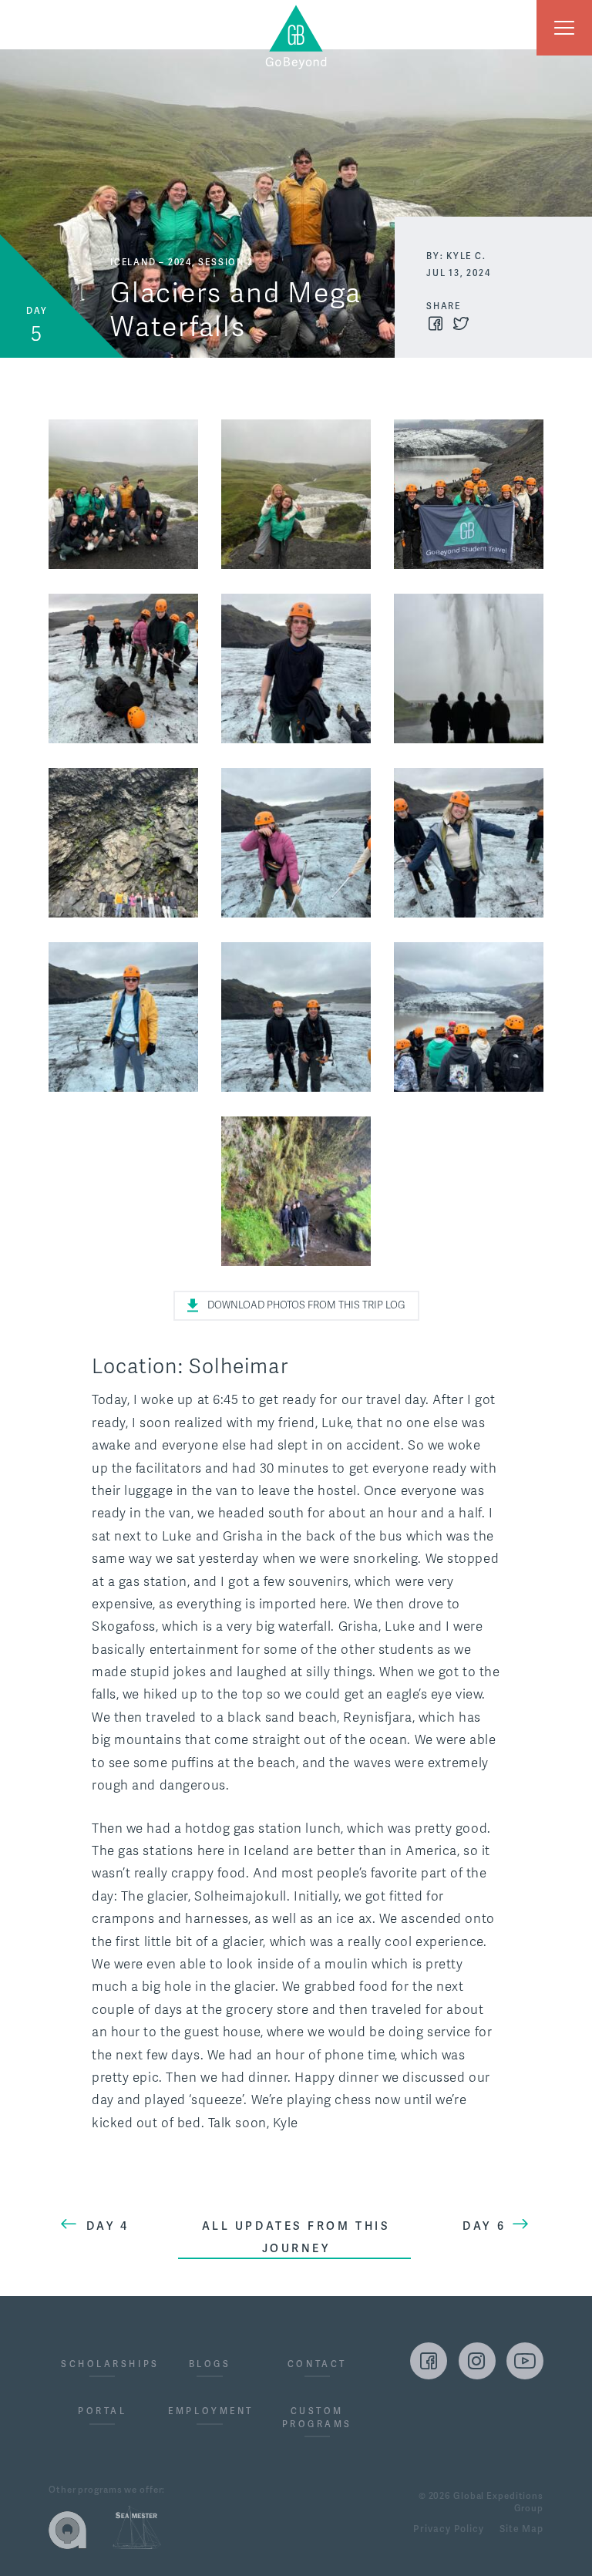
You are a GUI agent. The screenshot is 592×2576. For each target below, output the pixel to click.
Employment (209, 2411)
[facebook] (429, 2361)
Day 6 (484, 2226)
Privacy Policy (448, 2530)
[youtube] (525, 2361)
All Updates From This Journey (296, 2237)
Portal (102, 2411)
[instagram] (477, 2361)
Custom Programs (317, 2418)
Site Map (521, 2530)
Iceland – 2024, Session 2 (182, 262)
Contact (317, 2364)
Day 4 (108, 2226)
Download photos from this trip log (306, 1305)
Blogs (210, 2364)
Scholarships (102, 2364)
